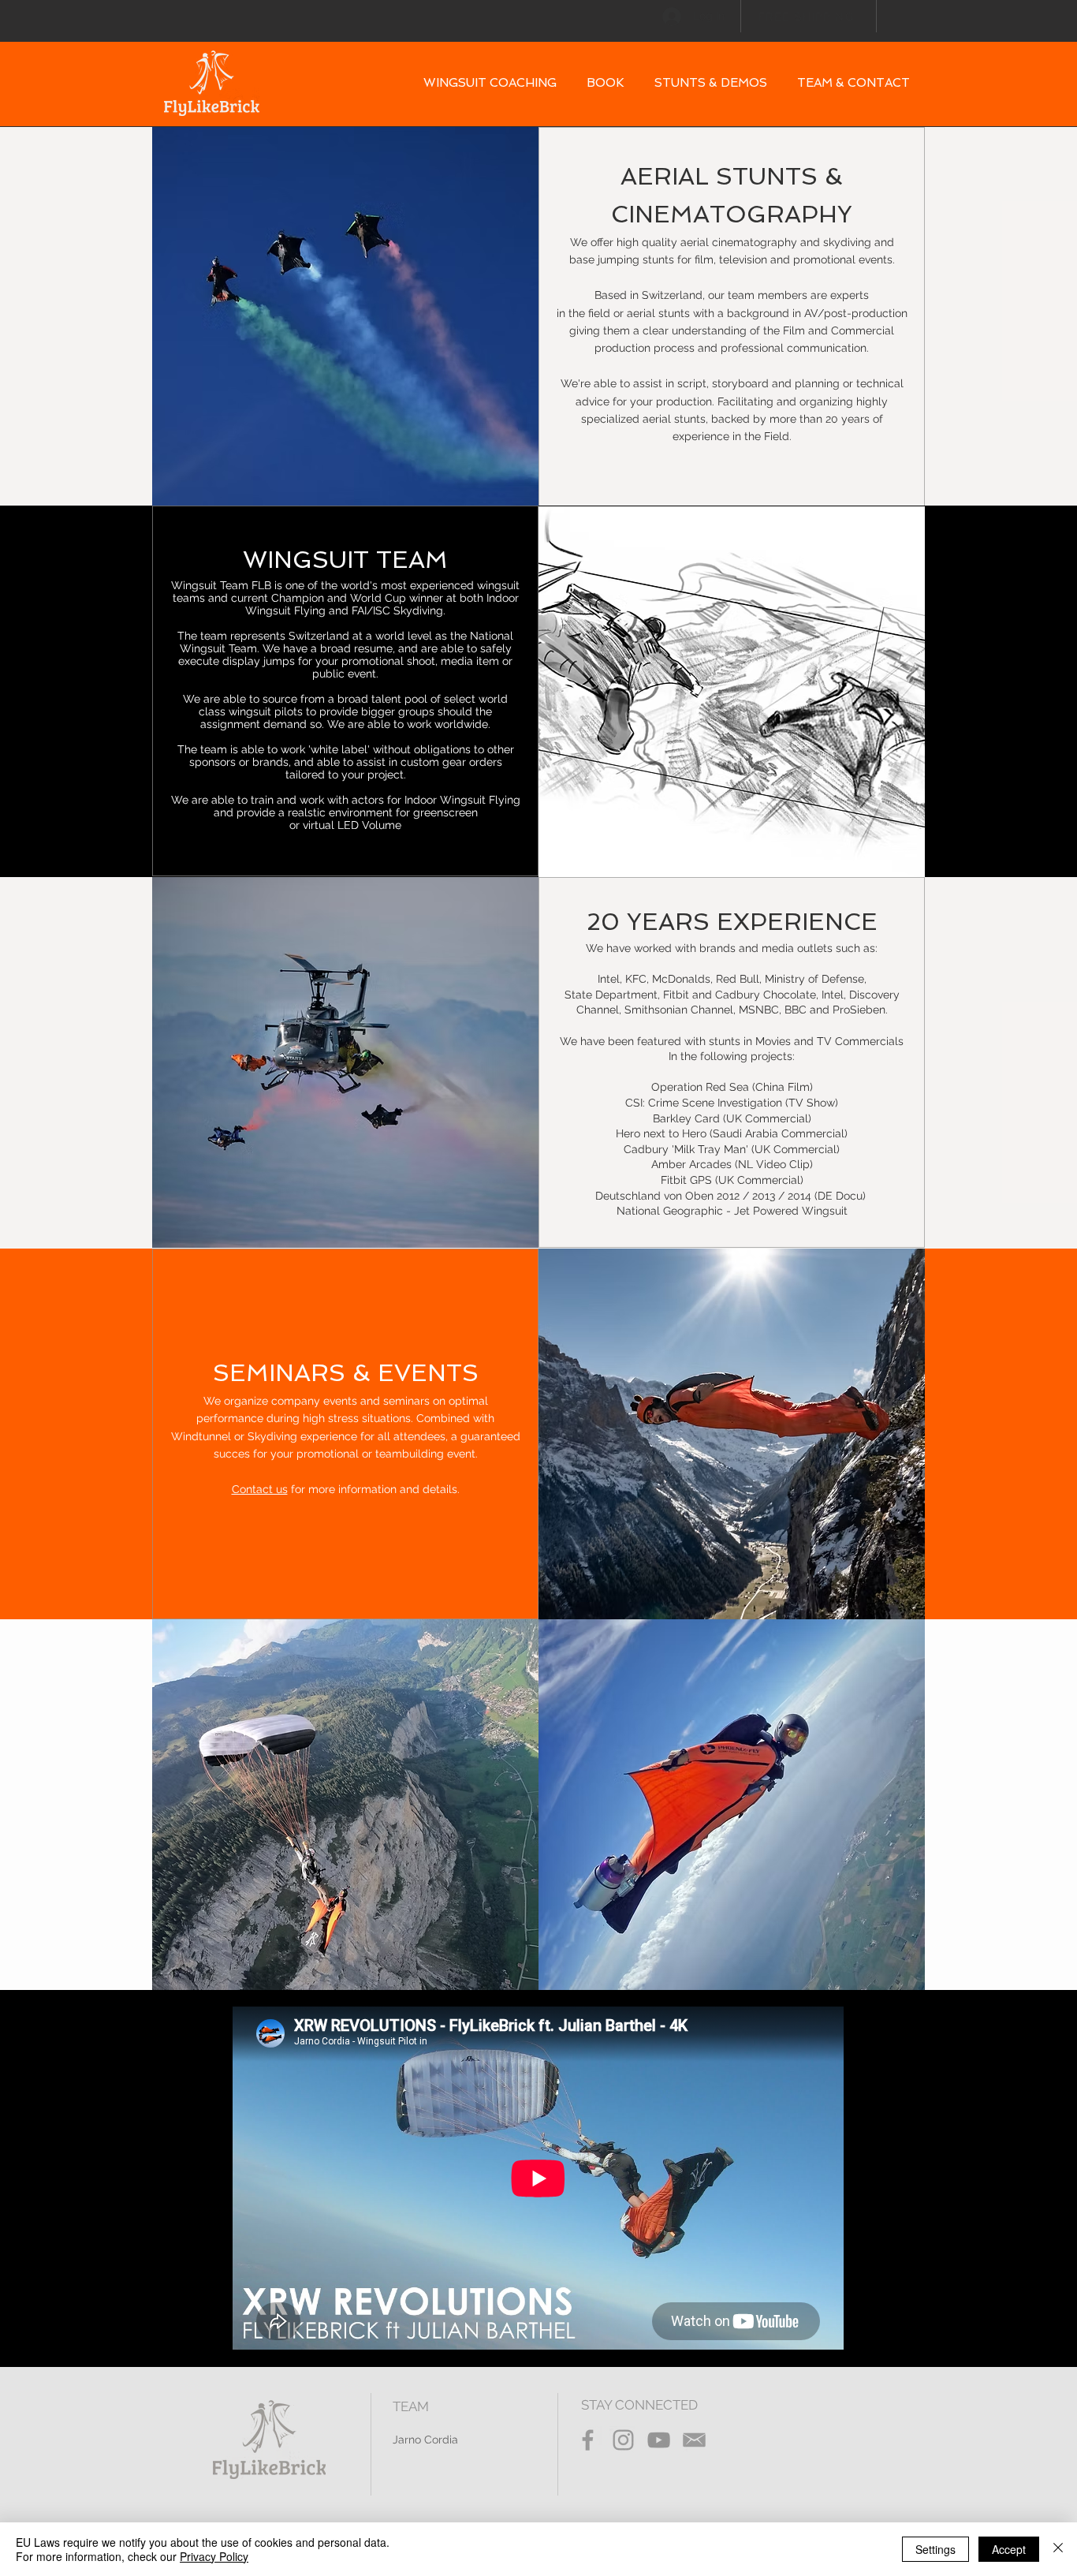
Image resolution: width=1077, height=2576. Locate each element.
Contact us (260, 1489)
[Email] (694, 2440)
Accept (1009, 2549)
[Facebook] (588, 2440)
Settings (935, 2549)
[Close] (1058, 2549)
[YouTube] (659, 2440)
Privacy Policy (214, 2556)
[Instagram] (623, 2440)
